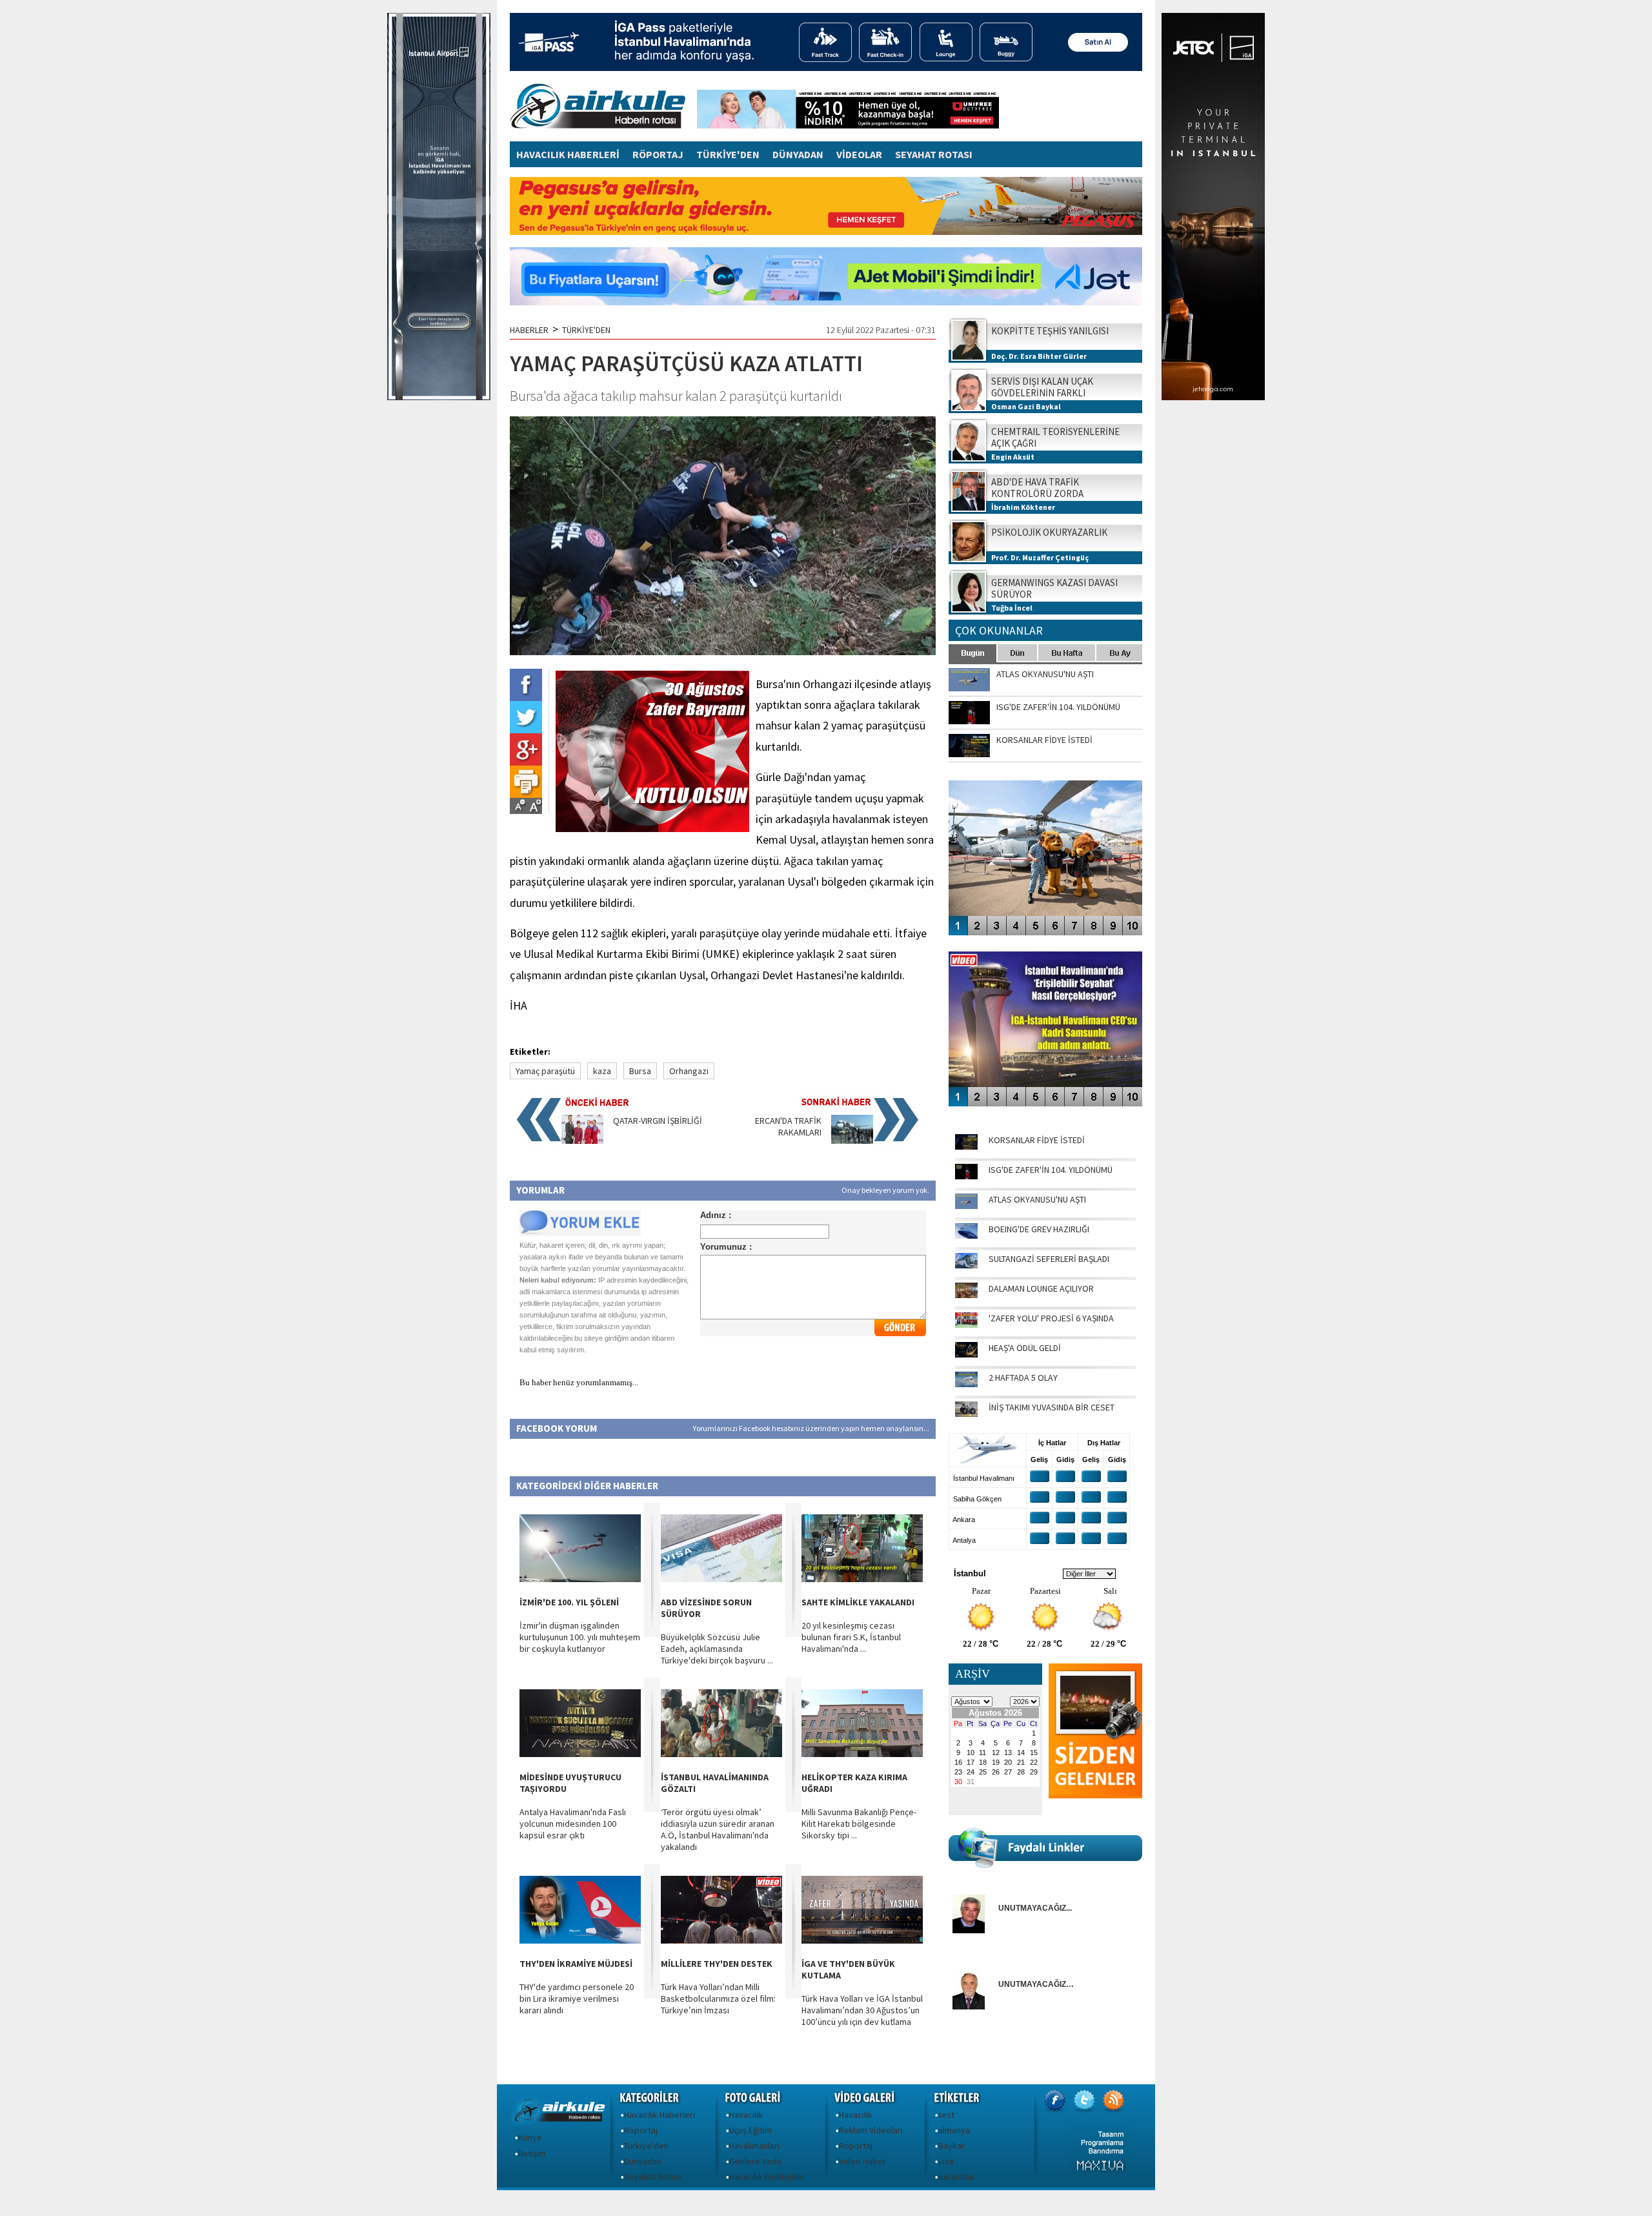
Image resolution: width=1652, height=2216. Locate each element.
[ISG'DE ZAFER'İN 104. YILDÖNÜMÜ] (966, 1176)
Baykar (952, 2146)
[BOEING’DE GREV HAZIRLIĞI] (966, 1235)
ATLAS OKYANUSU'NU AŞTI (1037, 1199)
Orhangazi (689, 1071)
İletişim (532, 2153)
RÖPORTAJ (658, 154)
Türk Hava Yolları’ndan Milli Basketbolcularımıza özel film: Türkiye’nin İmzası (718, 1998)
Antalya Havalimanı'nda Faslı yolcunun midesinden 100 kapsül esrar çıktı (573, 1824)
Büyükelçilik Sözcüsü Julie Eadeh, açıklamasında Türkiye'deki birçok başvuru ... (717, 1649)
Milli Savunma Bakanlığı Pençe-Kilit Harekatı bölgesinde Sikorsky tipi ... (859, 1824)
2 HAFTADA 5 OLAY (1023, 1377)
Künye (530, 2137)
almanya (954, 2130)
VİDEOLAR (859, 154)
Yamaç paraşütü (545, 1071)
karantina (956, 2177)
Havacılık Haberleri (660, 2115)
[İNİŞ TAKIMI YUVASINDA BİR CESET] (966, 1414)
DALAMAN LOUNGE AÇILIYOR (1041, 1288)
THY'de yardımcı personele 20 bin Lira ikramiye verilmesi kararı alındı (577, 1998)
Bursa (640, 1071)
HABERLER (529, 330)
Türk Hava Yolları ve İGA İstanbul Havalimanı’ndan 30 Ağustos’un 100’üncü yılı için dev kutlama (862, 2010)
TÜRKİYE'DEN (728, 154)
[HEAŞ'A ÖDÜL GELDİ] (966, 1354)
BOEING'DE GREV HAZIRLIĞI (1039, 1229)
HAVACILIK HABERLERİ (568, 154)
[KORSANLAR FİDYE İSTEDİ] (966, 1146)
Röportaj (641, 2130)
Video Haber (862, 2161)
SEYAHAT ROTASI (934, 154)
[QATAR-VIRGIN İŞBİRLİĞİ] (582, 1141)
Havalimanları (754, 2146)
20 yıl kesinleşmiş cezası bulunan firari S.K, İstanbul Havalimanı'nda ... (851, 1637)
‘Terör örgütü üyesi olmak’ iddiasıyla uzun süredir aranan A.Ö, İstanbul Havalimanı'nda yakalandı (718, 1829)
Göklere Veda (755, 2161)
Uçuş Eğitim (750, 2130)
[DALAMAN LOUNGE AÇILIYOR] (966, 1295)
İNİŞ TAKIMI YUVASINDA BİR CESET (1052, 1407)
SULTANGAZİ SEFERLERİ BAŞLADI (1049, 1259)
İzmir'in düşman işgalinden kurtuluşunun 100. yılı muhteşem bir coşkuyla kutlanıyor (580, 1637)
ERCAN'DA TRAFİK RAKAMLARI (788, 1126)
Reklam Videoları (871, 2130)
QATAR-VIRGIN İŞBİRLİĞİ (658, 1121)
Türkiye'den (646, 2146)
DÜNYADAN (798, 154)
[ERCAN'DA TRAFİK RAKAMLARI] (852, 1141)
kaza (602, 1071)
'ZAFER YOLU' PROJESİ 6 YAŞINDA (1051, 1318)
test (946, 2115)
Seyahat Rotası (653, 2177)
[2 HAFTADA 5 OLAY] (966, 1384)
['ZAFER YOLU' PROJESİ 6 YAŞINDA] (966, 1325)
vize (946, 2161)
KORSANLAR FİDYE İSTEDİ (1037, 1140)
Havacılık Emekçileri (767, 2177)
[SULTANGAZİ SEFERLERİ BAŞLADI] (966, 1265)
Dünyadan (643, 2161)
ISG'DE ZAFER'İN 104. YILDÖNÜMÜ (1051, 1170)
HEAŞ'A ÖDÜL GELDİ (1025, 1348)
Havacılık (746, 2115)
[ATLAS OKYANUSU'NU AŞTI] (966, 1206)
